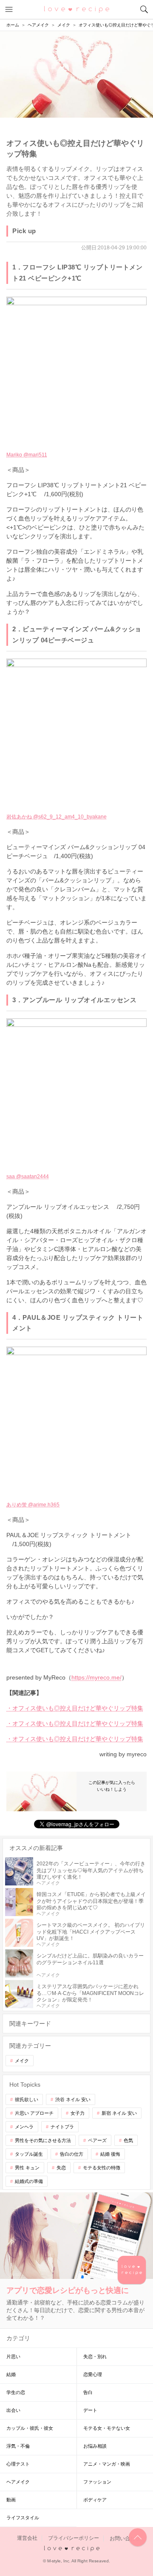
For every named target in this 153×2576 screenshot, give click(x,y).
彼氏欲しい (27, 2099)
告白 (88, 2392)
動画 (11, 2500)
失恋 (61, 2168)
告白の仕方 (72, 2154)
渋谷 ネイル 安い (73, 2099)
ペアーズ (97, 2140)
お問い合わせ (125, 2538)
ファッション (97, 2482)
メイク (22, 2061)
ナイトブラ (62, 2127)
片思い (13, 2356)
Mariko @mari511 (27, 455)
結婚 (11, 2374)
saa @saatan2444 (28, 1177)
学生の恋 (16, 2392)
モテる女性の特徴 (102, 2168)
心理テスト (18, 2464)
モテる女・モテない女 (107, 2428)
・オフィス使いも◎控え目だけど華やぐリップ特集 (75, 1708)
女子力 (78, 2113)
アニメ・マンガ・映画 (107, 2464)
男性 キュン (27, 2168)
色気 (128, 2140)
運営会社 (27, 2538)
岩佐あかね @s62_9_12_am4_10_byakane (57, 817)
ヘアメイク (18, 2482)
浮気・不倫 (18, 2446)
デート (90, 2410)
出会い (13, 2410)
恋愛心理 (93, 2374)
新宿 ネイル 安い (119, 2113)
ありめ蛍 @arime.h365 (33, 1505)
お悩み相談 (95, 2446)
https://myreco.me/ (96, 1677)
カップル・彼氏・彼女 (30, 2428)
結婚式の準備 (29, 2181)
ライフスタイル (23, 2518)
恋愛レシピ (77, 9)
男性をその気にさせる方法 (43, 2140)
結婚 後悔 (110, 2154)
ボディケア (95, 2500)
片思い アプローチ (34, 2113)
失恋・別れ (95, 2356)
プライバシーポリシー (74, 2538)
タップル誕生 (29, 2154)
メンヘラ (24, 2127)
